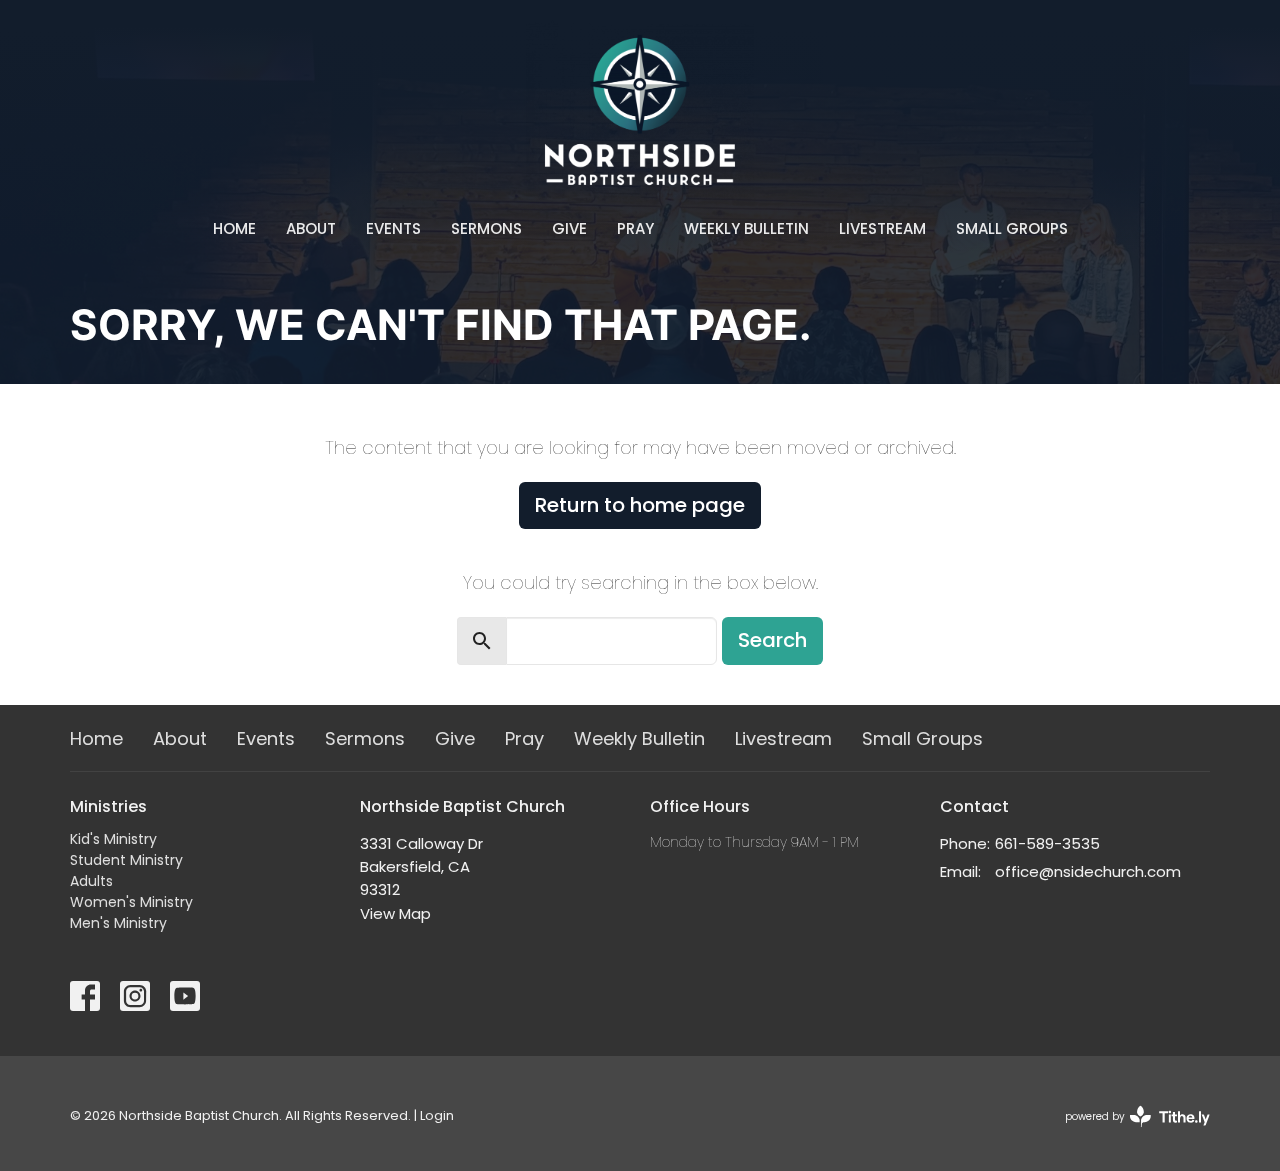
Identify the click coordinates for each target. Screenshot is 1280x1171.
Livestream (882, 228)
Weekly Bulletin (746, 228)
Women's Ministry (131, 902)
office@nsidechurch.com (1088, 871)
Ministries (108, 806)
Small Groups (1012, 228)
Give (569, 228)
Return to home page (640, 505)
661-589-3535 (1047, 843)
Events (393, 228)
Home (234, 228)
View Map (395, 913)
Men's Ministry (118, 923)
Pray (635, 228)
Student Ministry (126, 860)
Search (772, 640)
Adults (91, 881)
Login (437, 1115)
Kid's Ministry (113, 839)
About (311, 228)
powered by (1128, 1133)
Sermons (486, 228)
